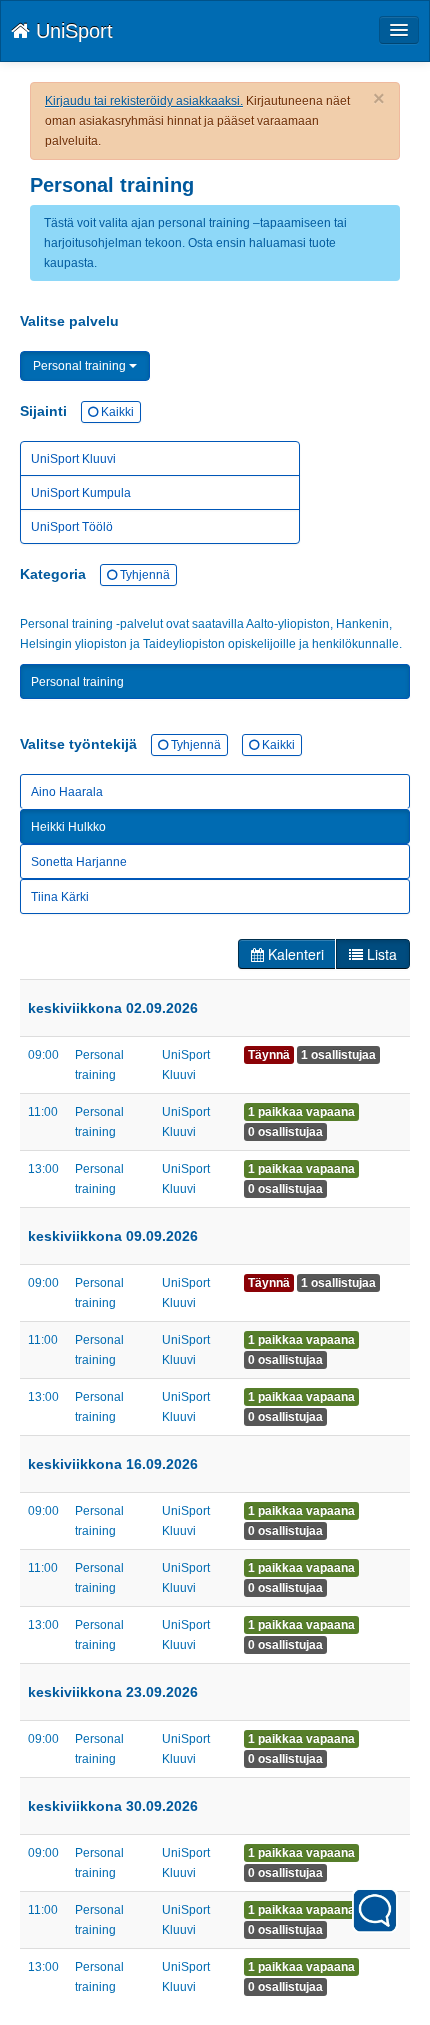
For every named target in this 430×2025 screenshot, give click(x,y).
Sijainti (77, 411)
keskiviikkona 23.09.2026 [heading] (113, 1692)
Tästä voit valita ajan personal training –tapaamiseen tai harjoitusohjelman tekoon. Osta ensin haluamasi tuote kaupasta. (195, 243)
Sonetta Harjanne (79, 862)
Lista (380, 954)
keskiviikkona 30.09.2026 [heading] (113, 1806)
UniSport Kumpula (81, 493)
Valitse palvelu (69, 321)
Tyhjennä (143, 575)
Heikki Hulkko (68, 827)
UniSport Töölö (72, 527)
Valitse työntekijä (157, 744)
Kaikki (116, 412)
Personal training (81, 366)
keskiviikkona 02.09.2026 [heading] (113, 1008)
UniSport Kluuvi (73, 459)
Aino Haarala (67, 792)
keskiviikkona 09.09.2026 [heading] (113, 1236)
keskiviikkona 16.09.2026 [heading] (113, 1464)
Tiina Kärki (60, 897)
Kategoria (95, 574)
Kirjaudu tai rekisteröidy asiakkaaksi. (144, 101)
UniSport (71, 31)
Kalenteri (294, 954)
